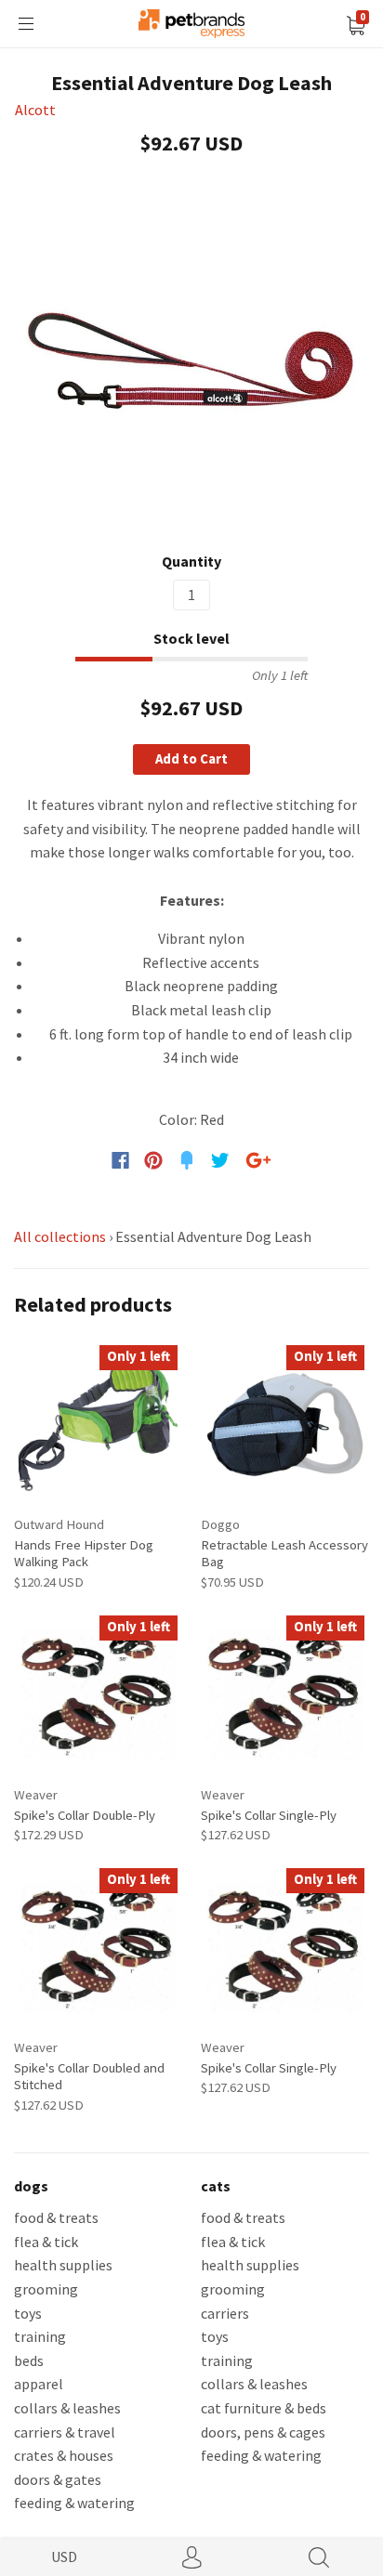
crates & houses (64, 2455)
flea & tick (46, 2242)
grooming (46, 2289)
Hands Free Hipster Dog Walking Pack (84, 1553)
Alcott (35, 110)
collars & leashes (67, 2408)
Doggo (220, 1524)
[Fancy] (187, 1160)
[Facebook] (120, 1160)
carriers (225, 2313)
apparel (39, 2384)
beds (29, 2360)
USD (64, 2556)
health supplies (63, 2265)
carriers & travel (65, 2432)
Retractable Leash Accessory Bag (284, 1553)
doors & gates (58, 2479)
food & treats (56, 2217)
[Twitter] (220, 1160)
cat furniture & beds (264, 2408)
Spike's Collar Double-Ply (85, 1815)
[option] (191, 357)
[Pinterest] (153, 1160)
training (40, 2336)
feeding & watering (74, 2503)
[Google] (258, 1160)
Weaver (36, 1794)
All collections (60, 1236)
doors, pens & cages (263, 2432)
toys (28, 2313)
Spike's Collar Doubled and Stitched (89, 2076)
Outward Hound (59, 1524)
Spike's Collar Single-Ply (269, 1815)
